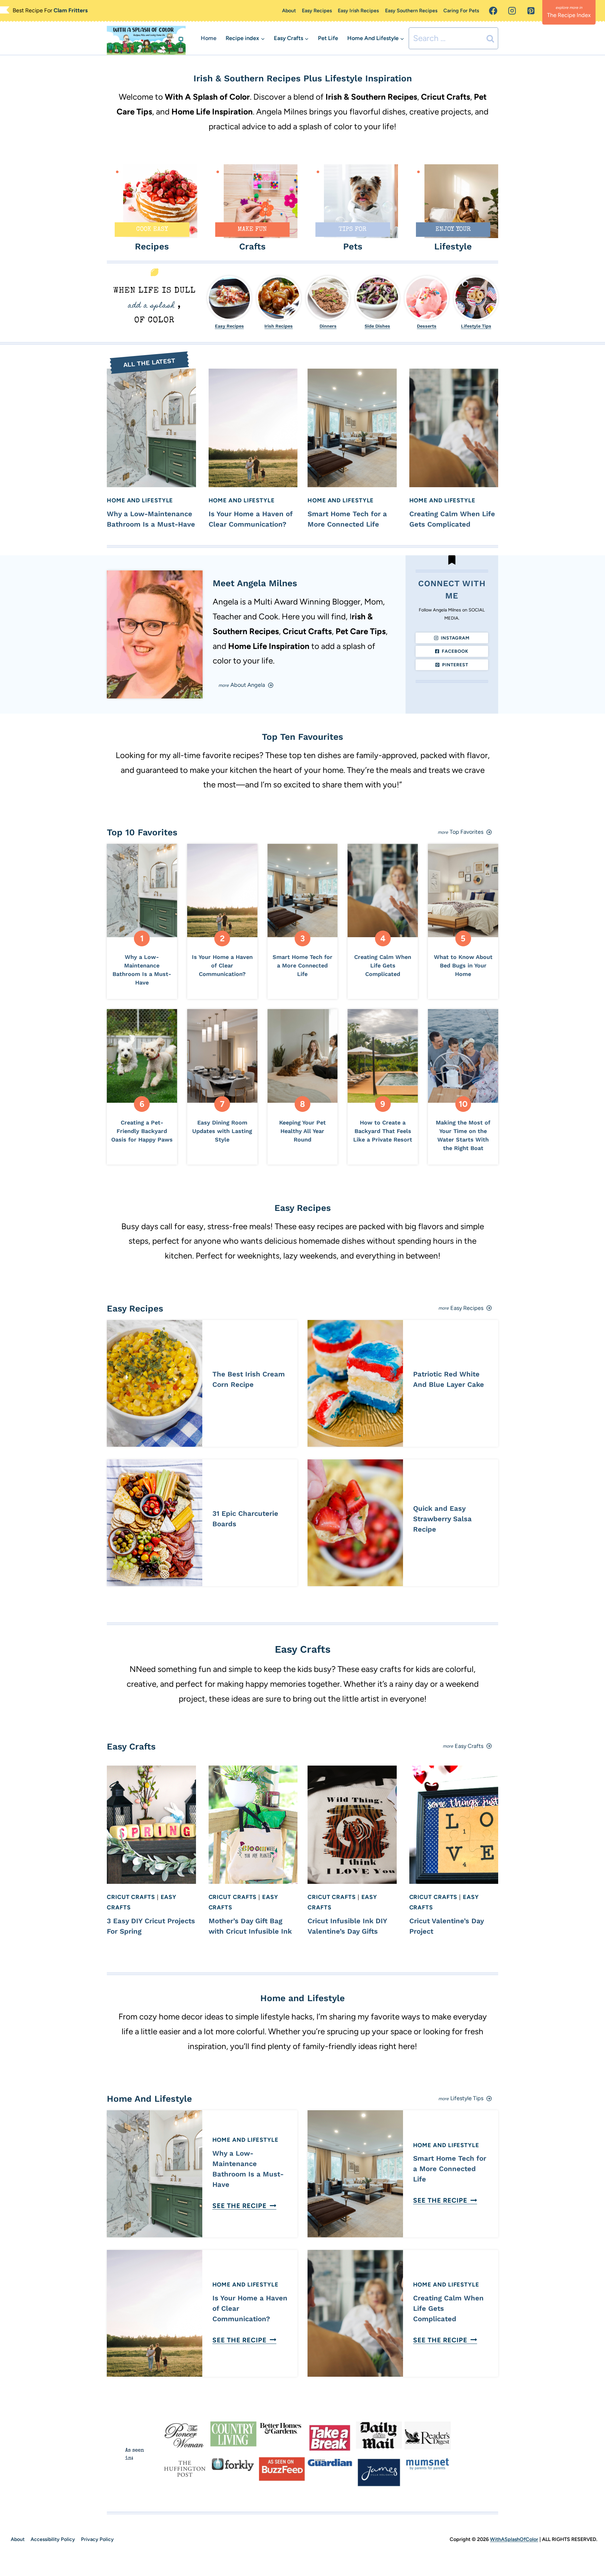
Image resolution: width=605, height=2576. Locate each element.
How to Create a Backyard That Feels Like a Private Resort (383, 1131)
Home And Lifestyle (140, 500)
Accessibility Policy (53, 2539)
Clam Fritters (71, 10)
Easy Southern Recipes (411, 11)
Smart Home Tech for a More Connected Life (302, 965)
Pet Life (328, 38)
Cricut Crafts (131, 1897)
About (289, 11)
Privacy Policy (97, 2539)
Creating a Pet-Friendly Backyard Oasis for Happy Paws (142, 1131)
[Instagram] (512, 11)
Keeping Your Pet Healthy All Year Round (302, 1131)
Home (209, 38)
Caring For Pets (461, 11)
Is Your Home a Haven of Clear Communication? (222, 965)
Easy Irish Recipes (358, 11)
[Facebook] (493, 11)
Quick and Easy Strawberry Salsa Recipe (442, 1519)
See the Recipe (243, 2206)
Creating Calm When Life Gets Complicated (383, 965)
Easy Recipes (317, 11)
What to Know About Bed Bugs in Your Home (463, 965)
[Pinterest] (531, 11)
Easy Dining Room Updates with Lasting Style (222, 1131)
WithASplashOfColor (514, 2539)
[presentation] (151, 428)
